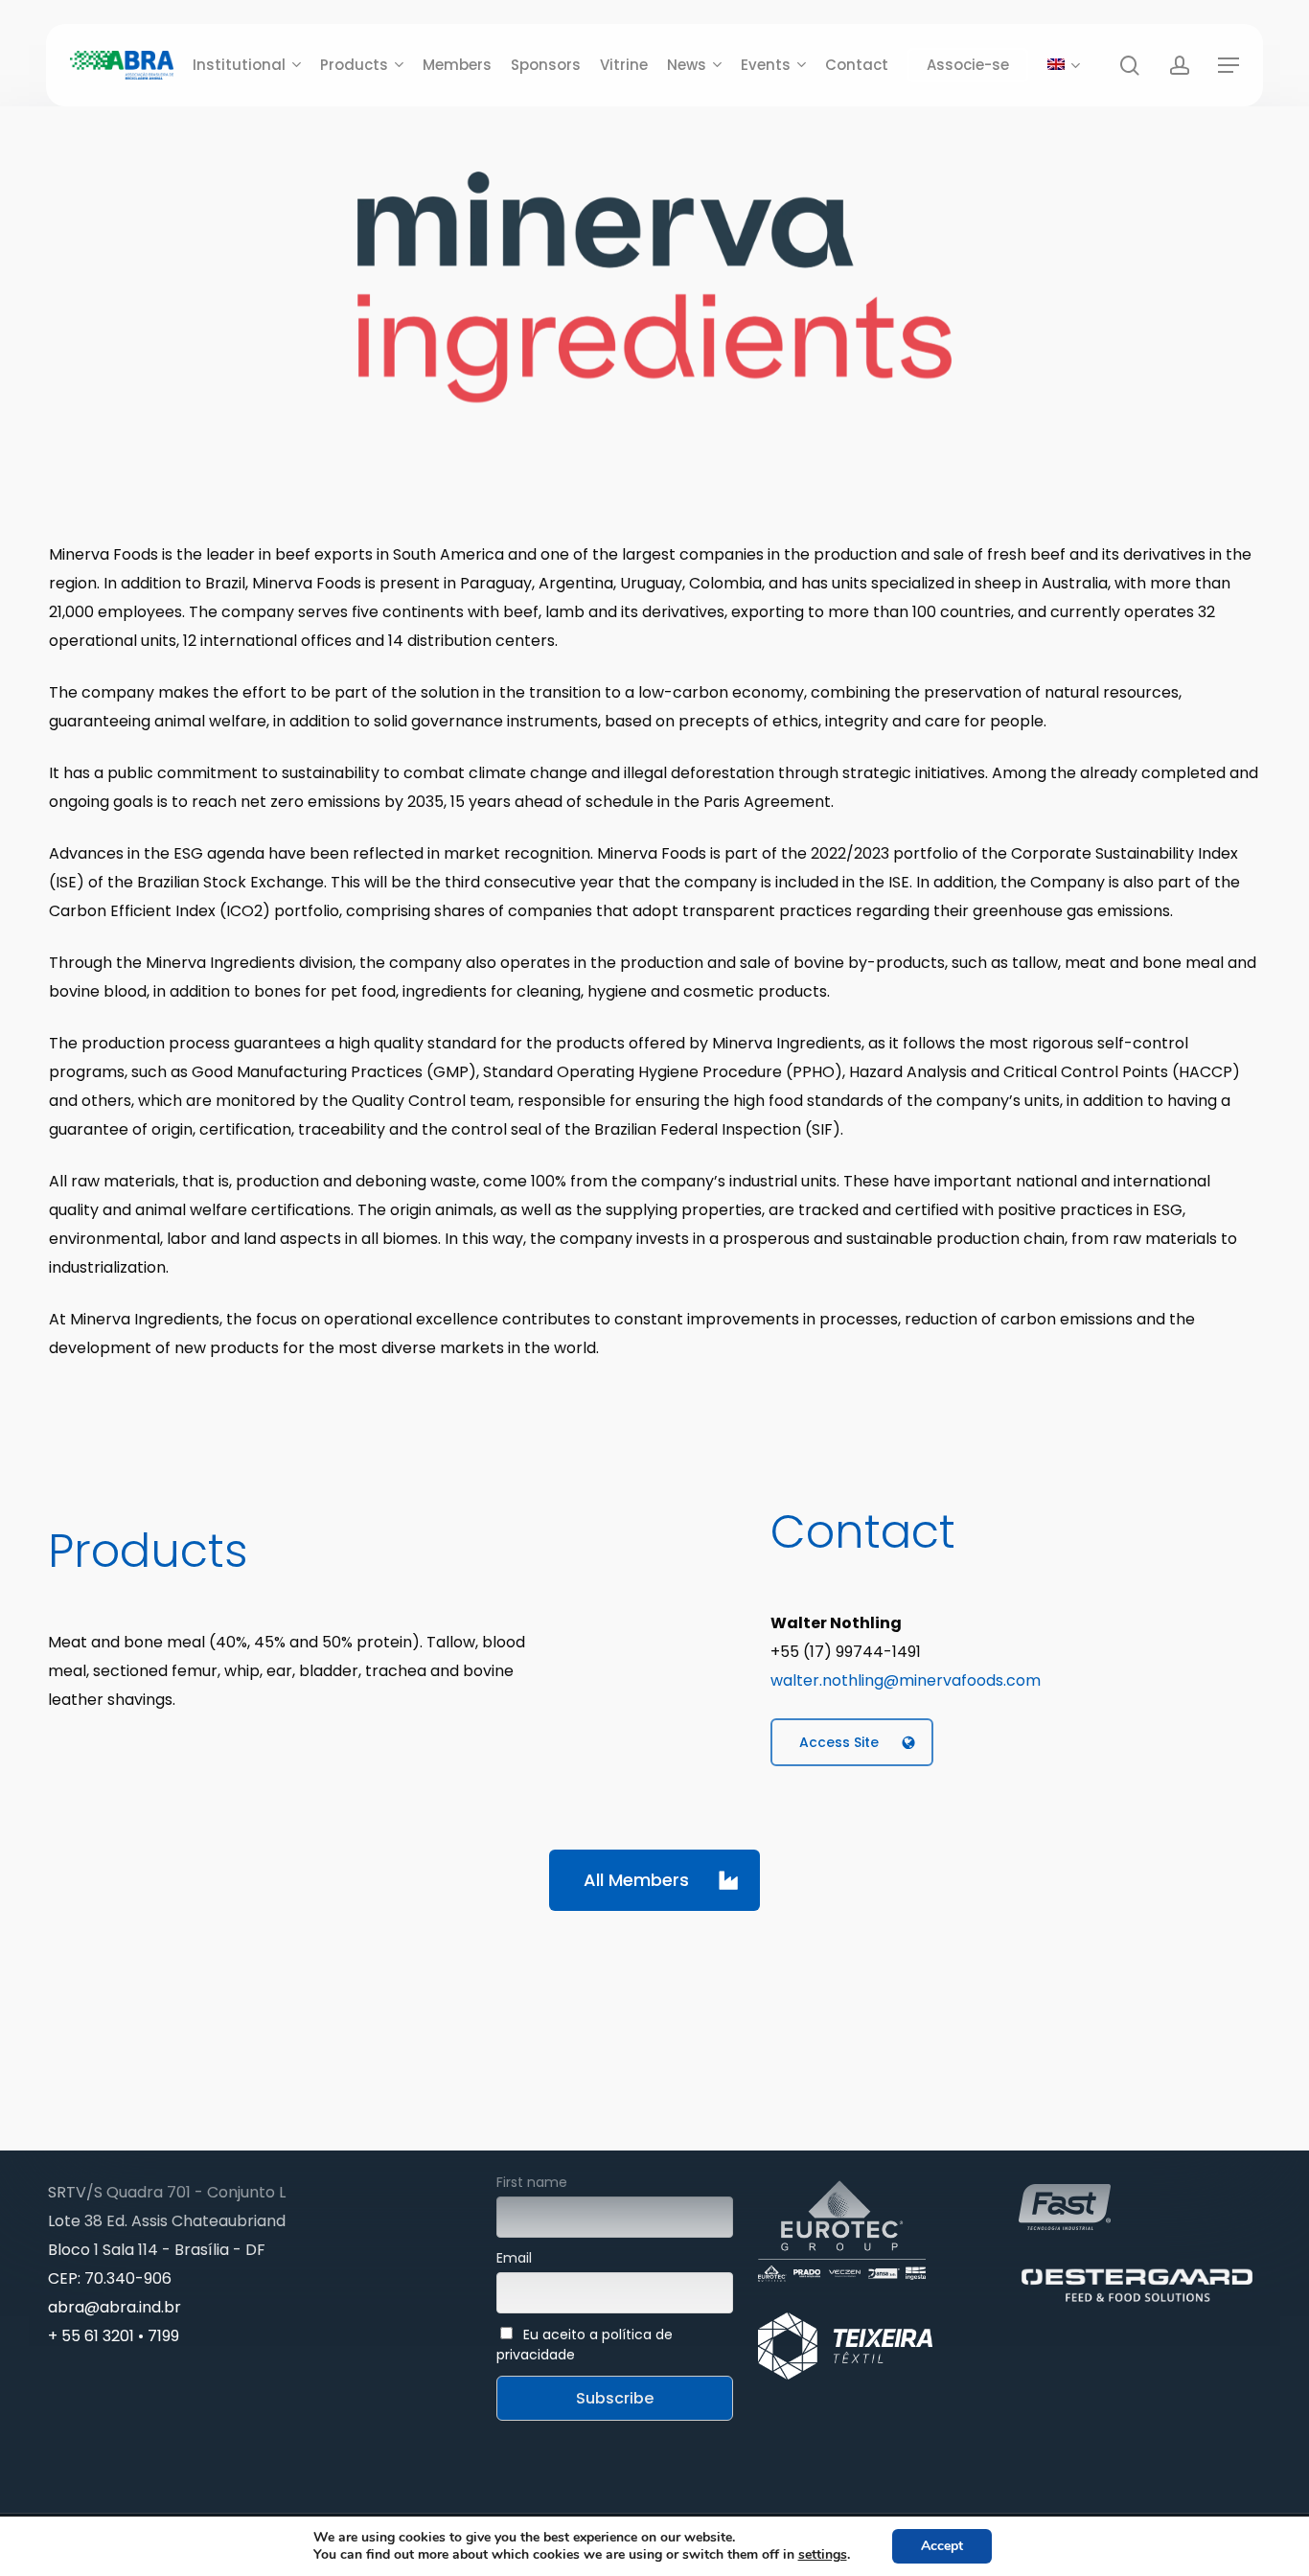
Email (514, 2258)
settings (823, 2555)
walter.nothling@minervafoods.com (906, 1680)
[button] (1229, 66)
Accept (942, 2546)
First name (532, 2182)
